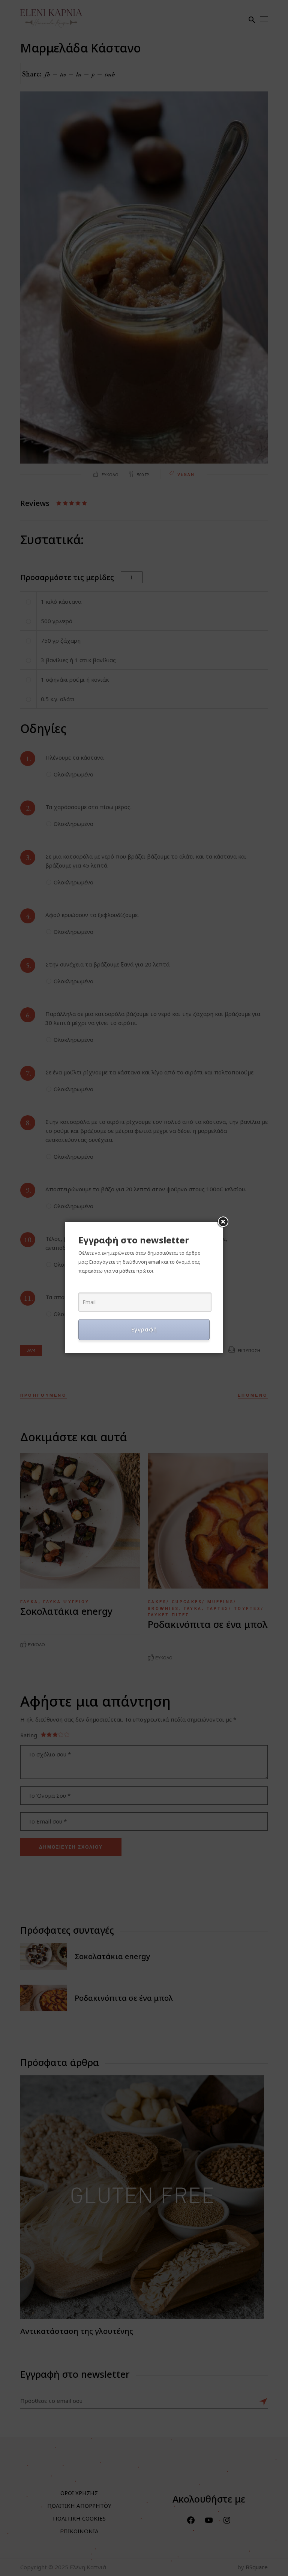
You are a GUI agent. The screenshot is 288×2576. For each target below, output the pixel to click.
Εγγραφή (144, 1329)
